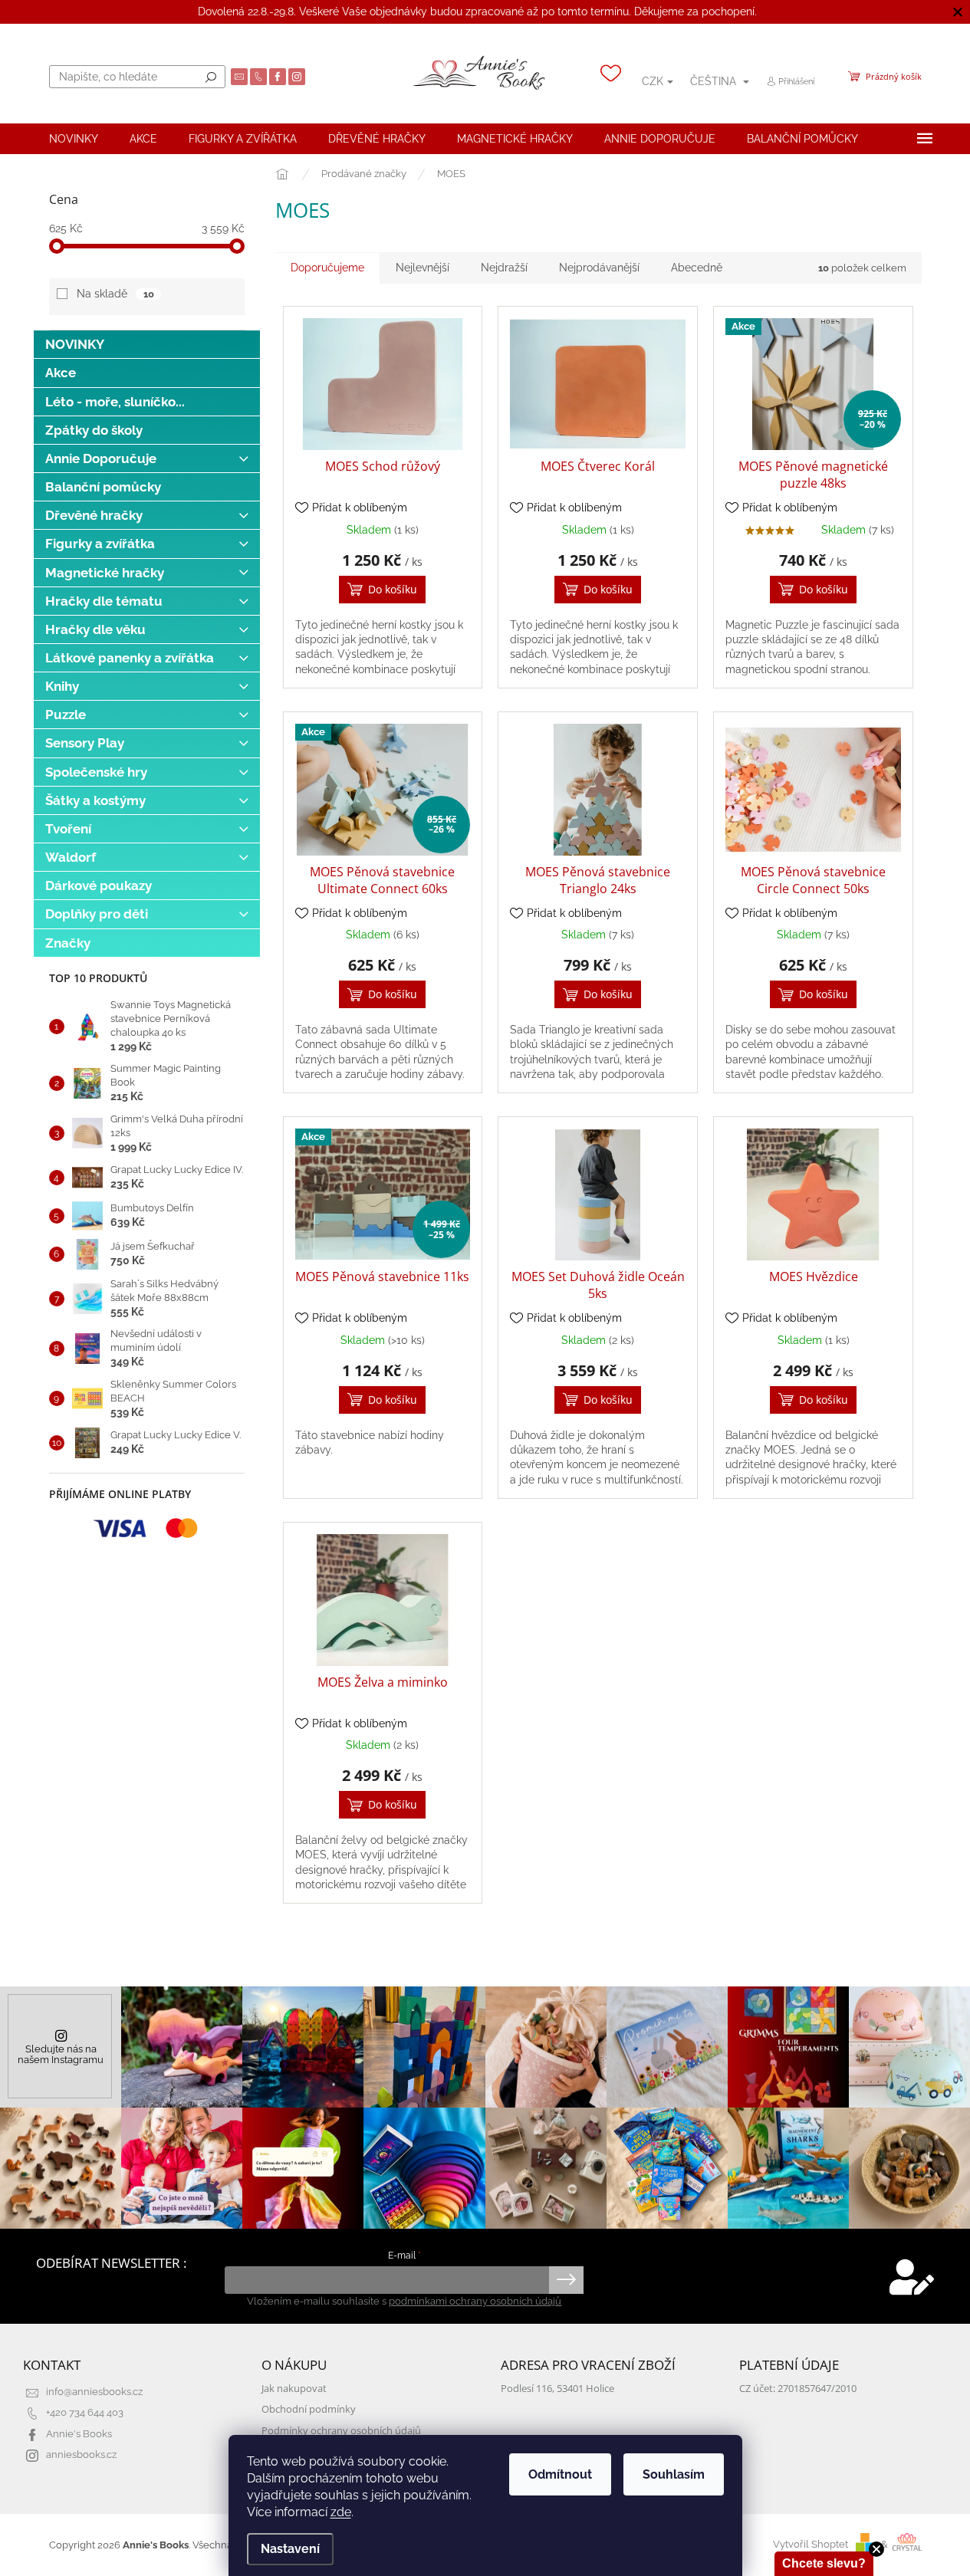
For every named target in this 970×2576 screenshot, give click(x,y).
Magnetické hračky (105, 573)
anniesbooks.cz (81, 2454)
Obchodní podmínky (309, 2409)
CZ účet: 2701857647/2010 (798, 2389)
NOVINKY (75, 344)
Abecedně (697, 268)
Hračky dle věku (95, 629)
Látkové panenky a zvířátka (130, 658)
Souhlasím (674, 2474)
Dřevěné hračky (94, 515)
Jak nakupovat (294, 2389)
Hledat (211, 77)
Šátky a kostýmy (95, 800)
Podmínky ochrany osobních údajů (341, 2431)
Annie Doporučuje (101, 458)
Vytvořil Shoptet (811, 2544)
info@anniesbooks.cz (94, 2392)
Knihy (62, 686)
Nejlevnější (423, 268)
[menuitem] (74, 139)
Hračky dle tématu (104, 601)
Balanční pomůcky (103, 487)
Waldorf (71, 857)
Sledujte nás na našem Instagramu (61, 2054)
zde (341, 2512)
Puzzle (66, 715)
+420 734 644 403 (85, 2412)
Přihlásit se (566, 2280)
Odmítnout (560, 2474)
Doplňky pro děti (97, 914)
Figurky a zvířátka (100, 544)
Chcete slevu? (824, 2563)
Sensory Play (85, 743)
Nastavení (290, 2549)
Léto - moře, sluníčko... (115, 402)
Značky (68, 943)
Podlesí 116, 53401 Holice (557, 2389)
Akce (61, 373)
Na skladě (115, 294)
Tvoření (68, 829)
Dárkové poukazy (99, 886)
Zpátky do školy (94, 430)
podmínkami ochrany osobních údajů (475, 2301)
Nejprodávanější (599, 268)
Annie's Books (79, 2434)
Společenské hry (96, 772)
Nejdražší (504, 268)
